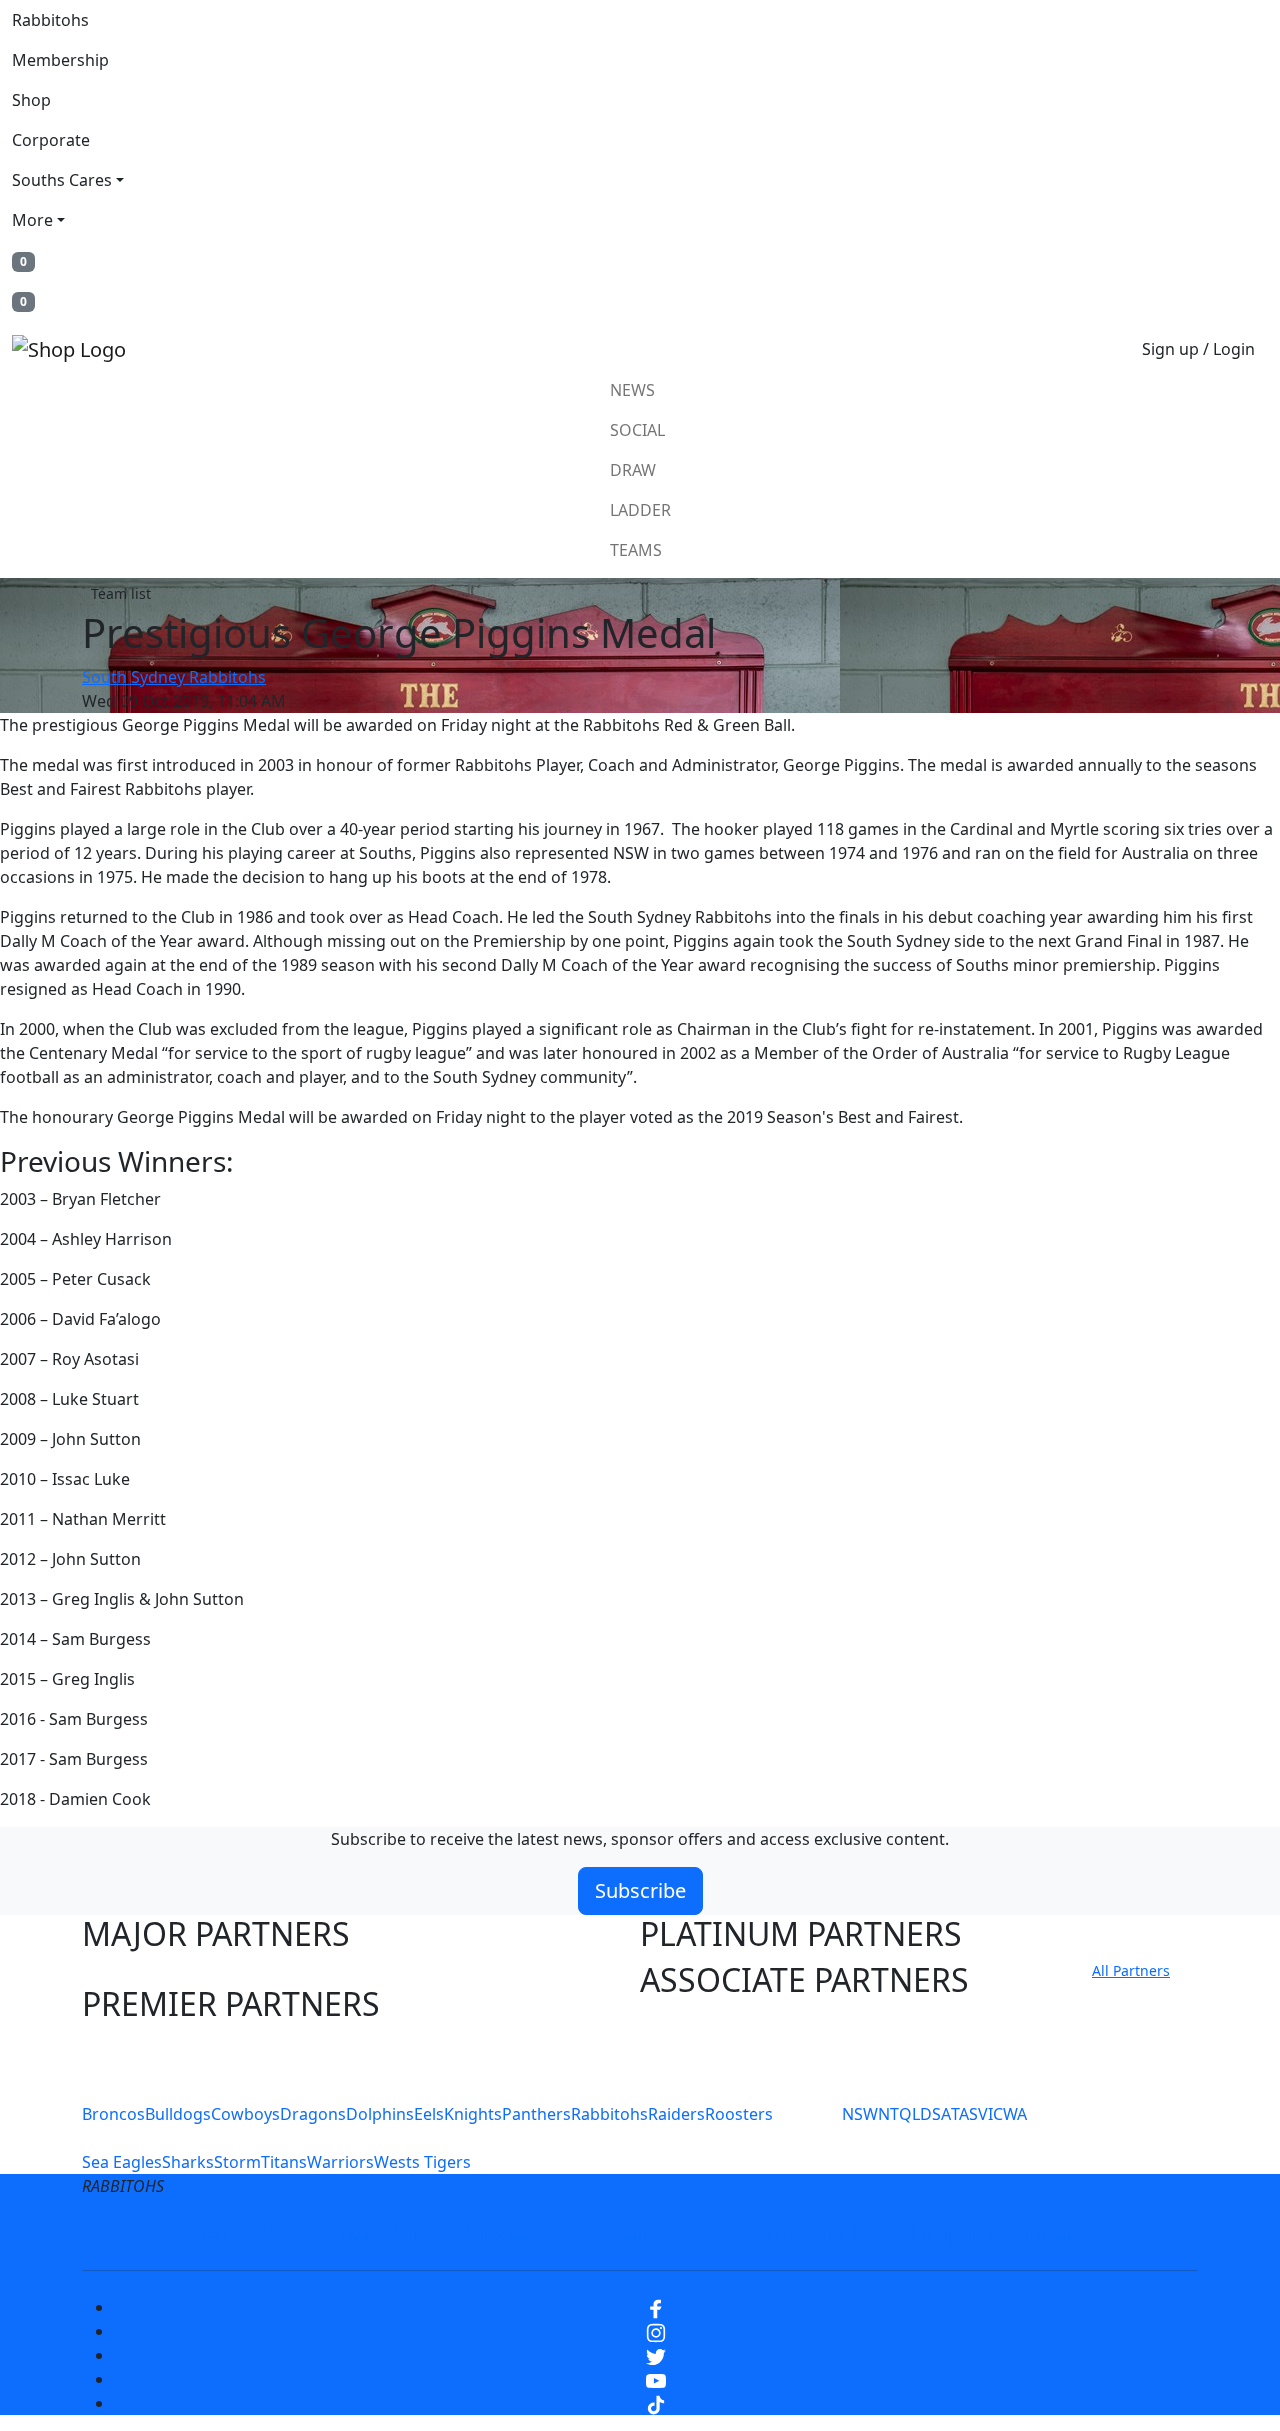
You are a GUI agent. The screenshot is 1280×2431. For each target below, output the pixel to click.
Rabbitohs (50, 20)
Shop (31, 100)
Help (573, 2234)
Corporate (51, 140)
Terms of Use (249, 2234)
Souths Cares (62, 180)
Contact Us (664, 2234)
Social (637, 430)
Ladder (640, 510)
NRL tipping (948, 2234)
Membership (60, 60)
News (632, 390)
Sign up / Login (1198, 349)
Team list (121, 593)
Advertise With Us (805, 2234)
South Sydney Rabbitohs (174, 677)
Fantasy (1053, 2234)
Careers (494, 2234)
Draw (633, 470)
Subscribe (640, 1890)
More (32, 220)
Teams (636, 550)
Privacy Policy (382, 2234)
